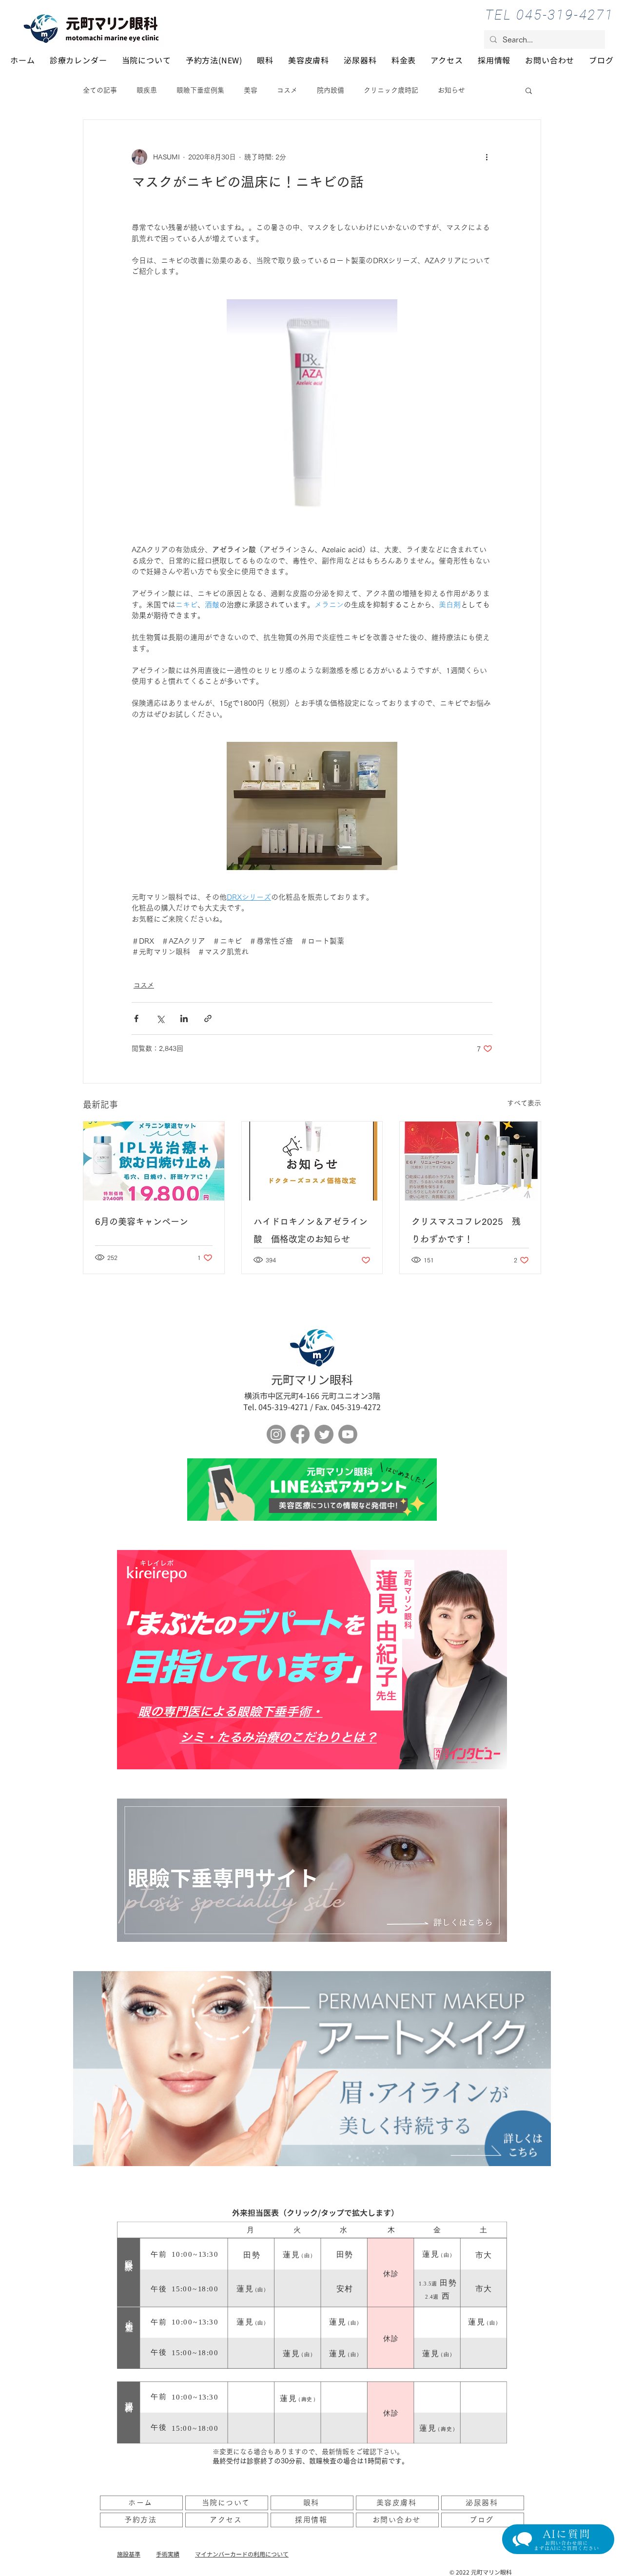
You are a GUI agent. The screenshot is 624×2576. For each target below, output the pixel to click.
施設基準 (129, 2554)
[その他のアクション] (487, 157)
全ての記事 (100, 90)
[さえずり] (324, 1434)
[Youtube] (348, 1434)
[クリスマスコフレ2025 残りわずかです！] (470, 1161)
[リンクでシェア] (208, 1018)
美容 (251, 90)
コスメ (287, 90)
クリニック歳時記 (391, 90)
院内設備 (331, 90)
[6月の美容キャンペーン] (154, 1161)
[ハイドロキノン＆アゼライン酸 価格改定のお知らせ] (312, 1161)
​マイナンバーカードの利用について (242, 2554)
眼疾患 (147, 90)
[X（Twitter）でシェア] (160, 1018)
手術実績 (168, 2554)
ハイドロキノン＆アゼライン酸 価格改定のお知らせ (311, 1230)
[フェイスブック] (300, 1434)
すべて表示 (524, 1103)
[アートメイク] (312, 2069)
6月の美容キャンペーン (142, 1221)
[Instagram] (276, 1434)
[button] (529, 90)
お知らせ (451, 90)
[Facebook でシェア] (136, 1018)
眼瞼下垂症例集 (200, 90)
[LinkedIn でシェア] (184, 1018)
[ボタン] (312, 1490)
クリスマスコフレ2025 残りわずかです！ (466, 1230)
